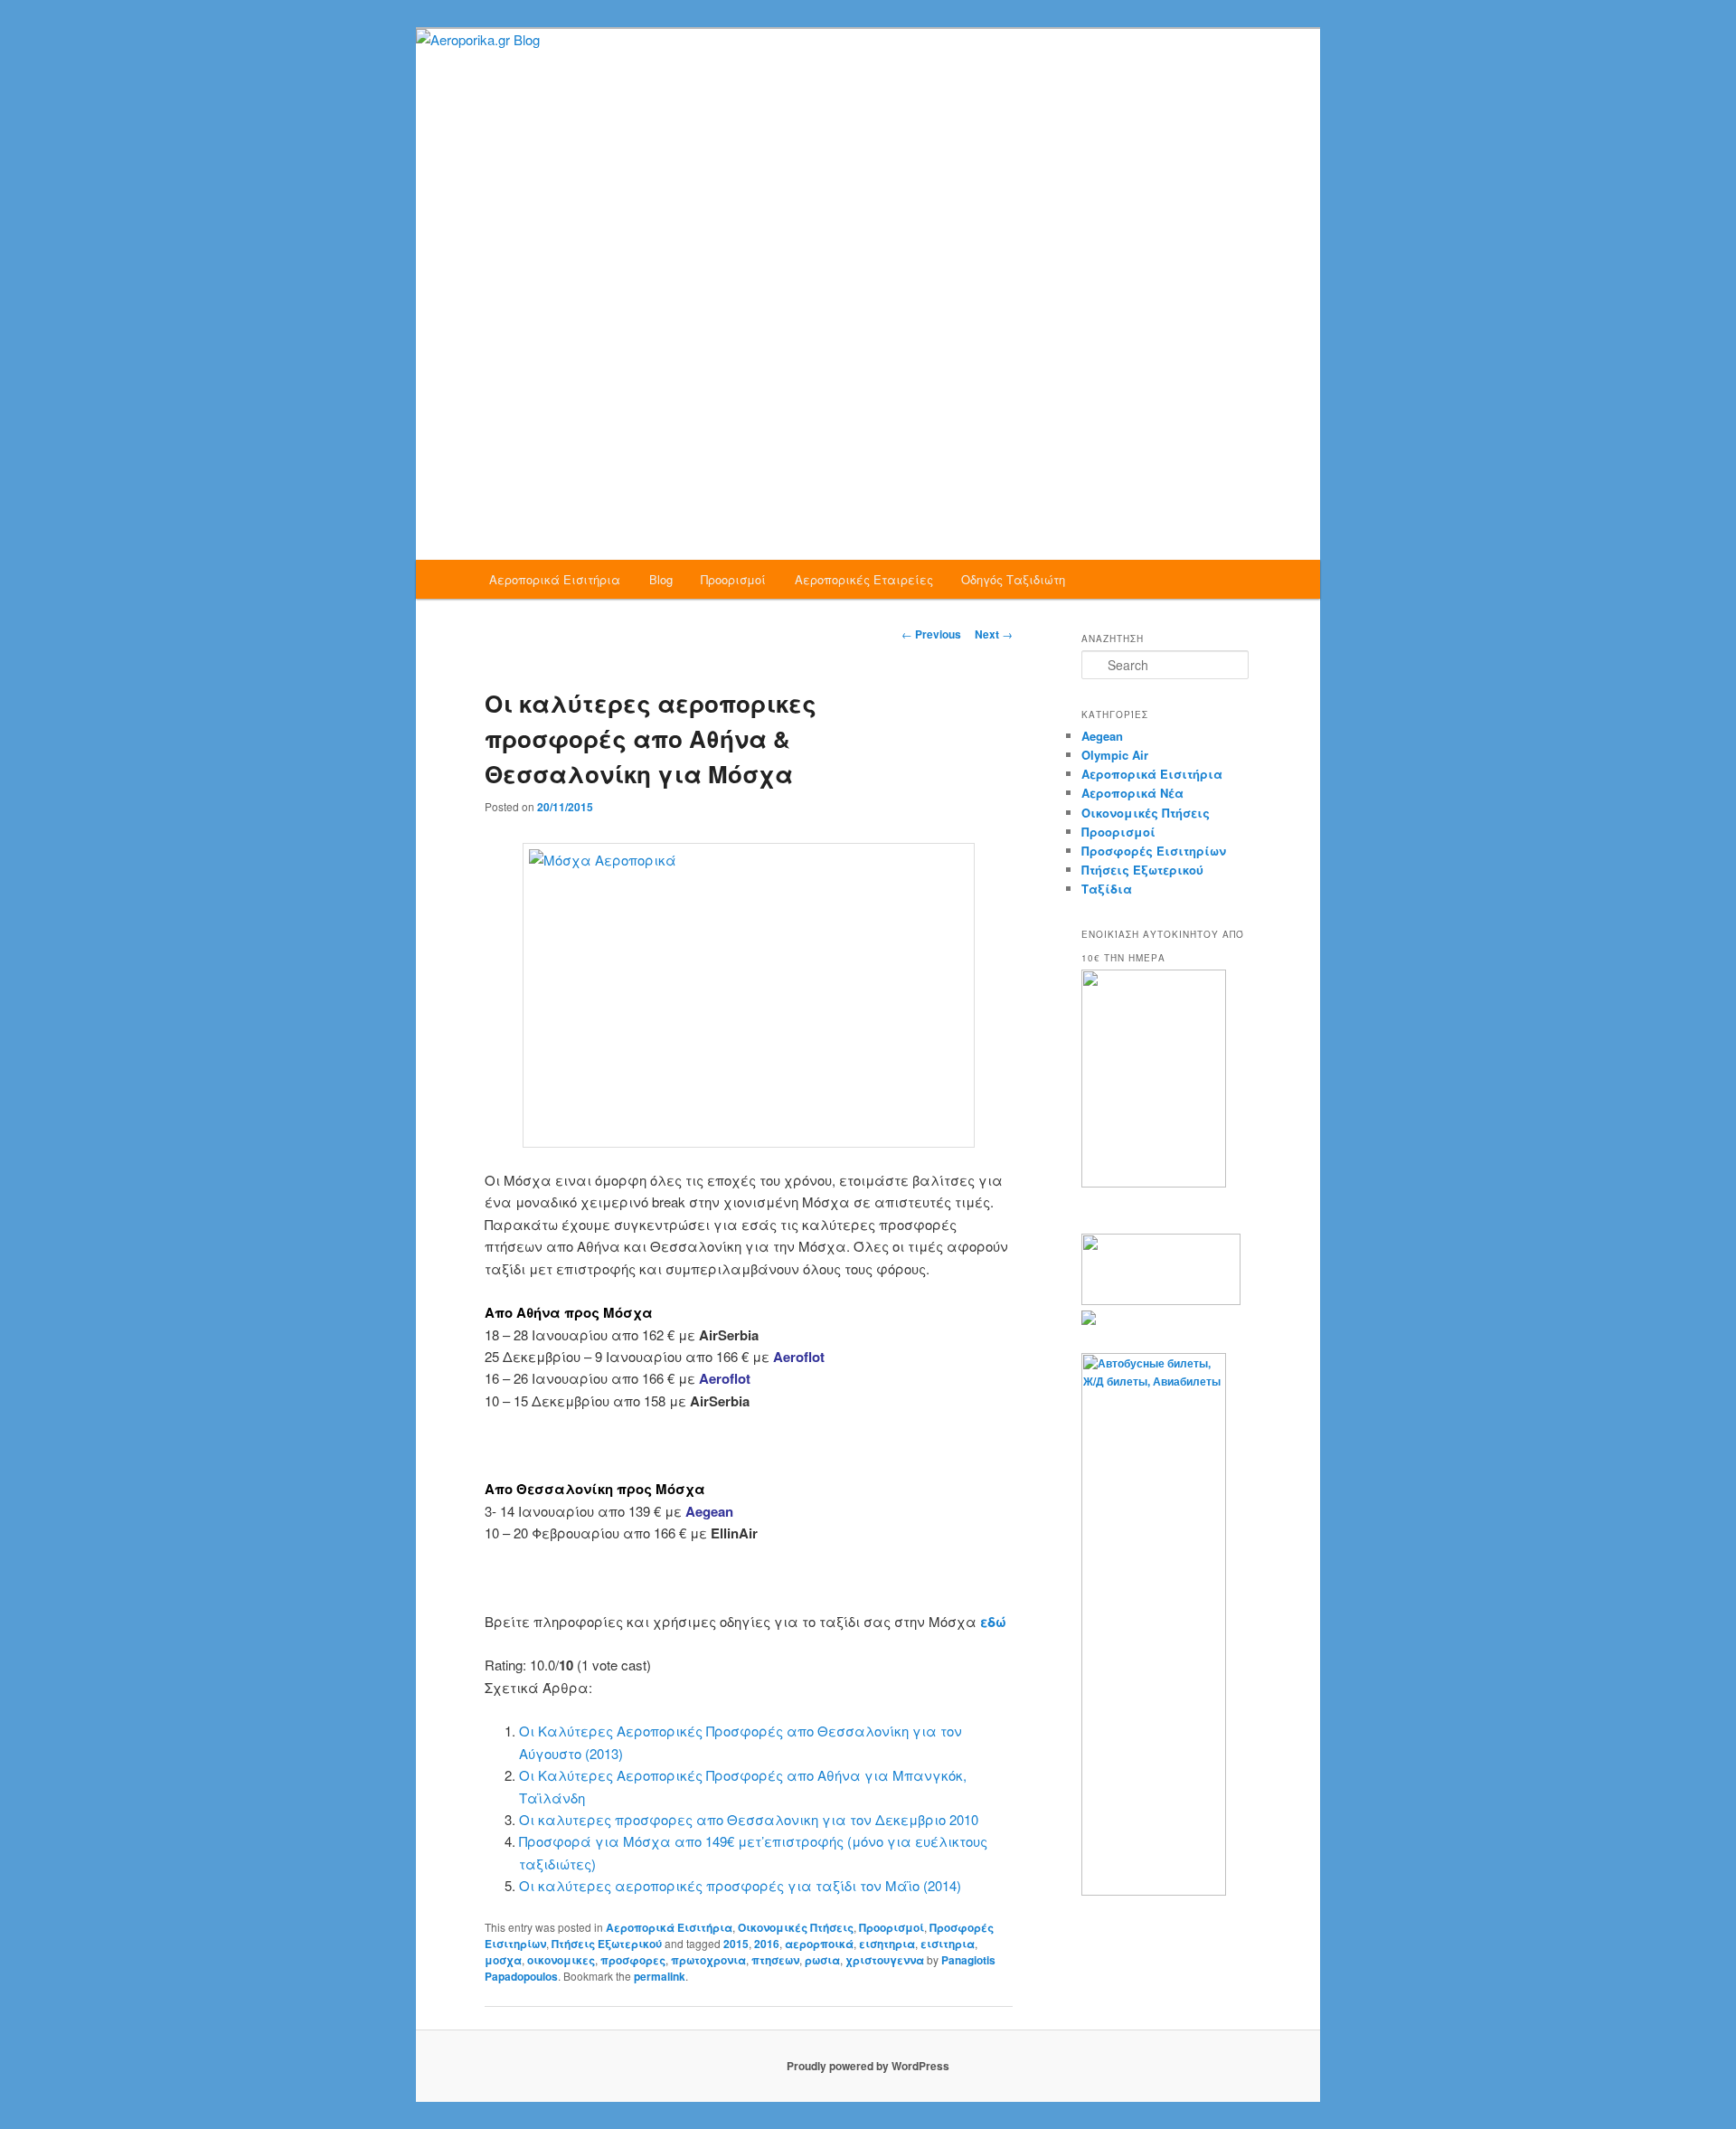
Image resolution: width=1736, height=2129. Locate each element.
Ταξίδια (1107, 889)
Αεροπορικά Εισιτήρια (555, 579)
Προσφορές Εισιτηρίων (1154, 851)
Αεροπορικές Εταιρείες (864, 579)
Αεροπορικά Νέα (1132, 793)
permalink (660, 1976)
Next (994, 634)
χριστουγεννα (885, 1960)
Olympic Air (1115, 755)
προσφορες (633, 1960)
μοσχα (503, 1960)
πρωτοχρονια (708, 1960)
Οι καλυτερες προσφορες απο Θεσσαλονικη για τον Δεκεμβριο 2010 (749, 1819)
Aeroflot (799, 1357)
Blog (661, 579)
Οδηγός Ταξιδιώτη (1013, 579)
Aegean (1102, 736)
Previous (931, 634)
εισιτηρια (948, 1944)
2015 (736, 1944)
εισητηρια (887, 1944)
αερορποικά (819, 1944)
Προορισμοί (733, 579)
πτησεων (775, 1960)
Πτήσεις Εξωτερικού (607, 1944)
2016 (767, 1944)
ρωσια (822, 1960)
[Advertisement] (868, 424)
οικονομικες (561, 1960)
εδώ (993, 1622)
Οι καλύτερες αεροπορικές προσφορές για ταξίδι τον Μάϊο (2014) (740, 1885)
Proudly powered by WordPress (868, 2066)
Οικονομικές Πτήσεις (796, 1927)
